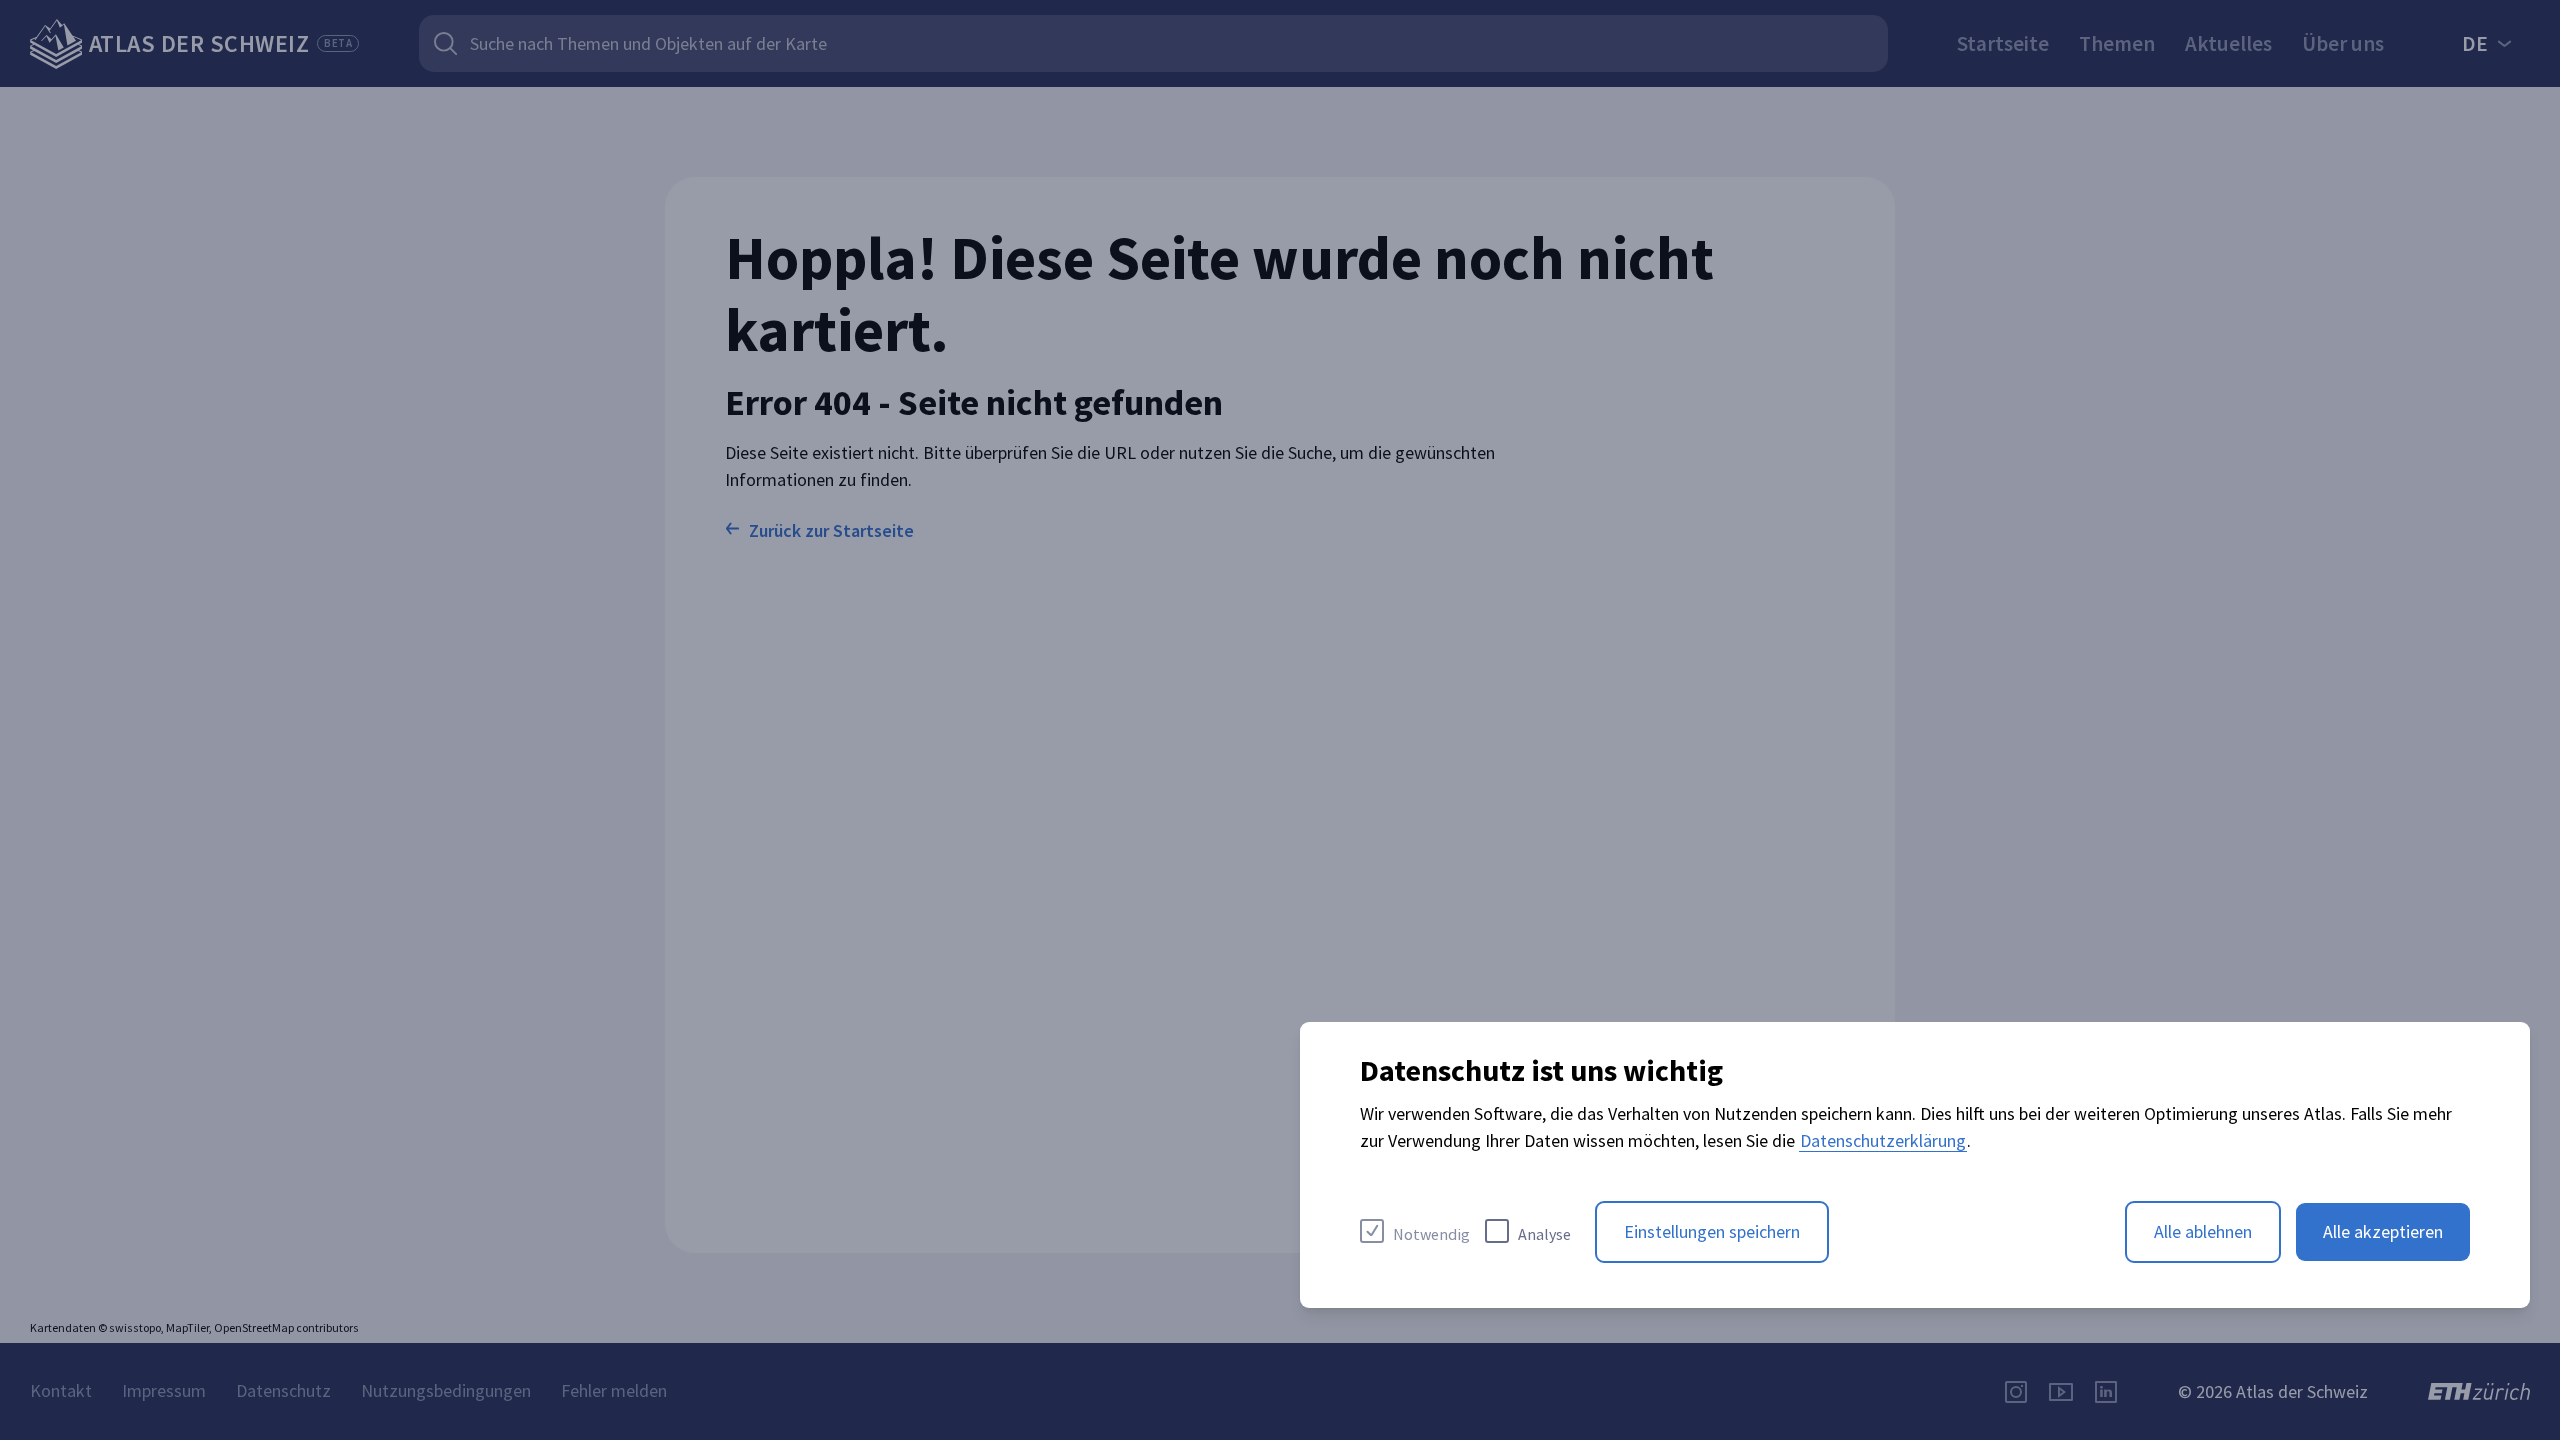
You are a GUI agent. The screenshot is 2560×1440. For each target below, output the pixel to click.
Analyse (1544, 1234)
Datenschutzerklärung (1883, 1140)
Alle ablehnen (2203, 1231)
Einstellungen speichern (1712, 1231)
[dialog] (1915, 1165)
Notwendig (1431, 1234)
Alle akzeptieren (2383, 1231)
